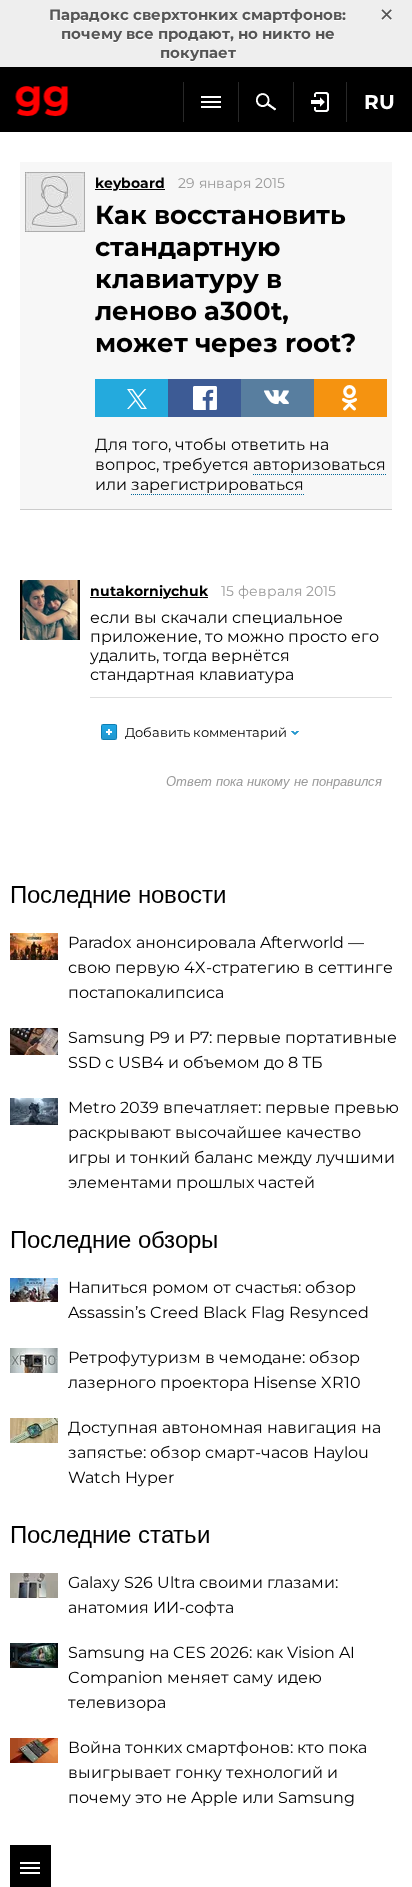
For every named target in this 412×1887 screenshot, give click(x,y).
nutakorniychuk (149, 591)
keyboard (130, 183)
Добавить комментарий (206, 732)
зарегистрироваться (217, 484)
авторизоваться (319, 464)
